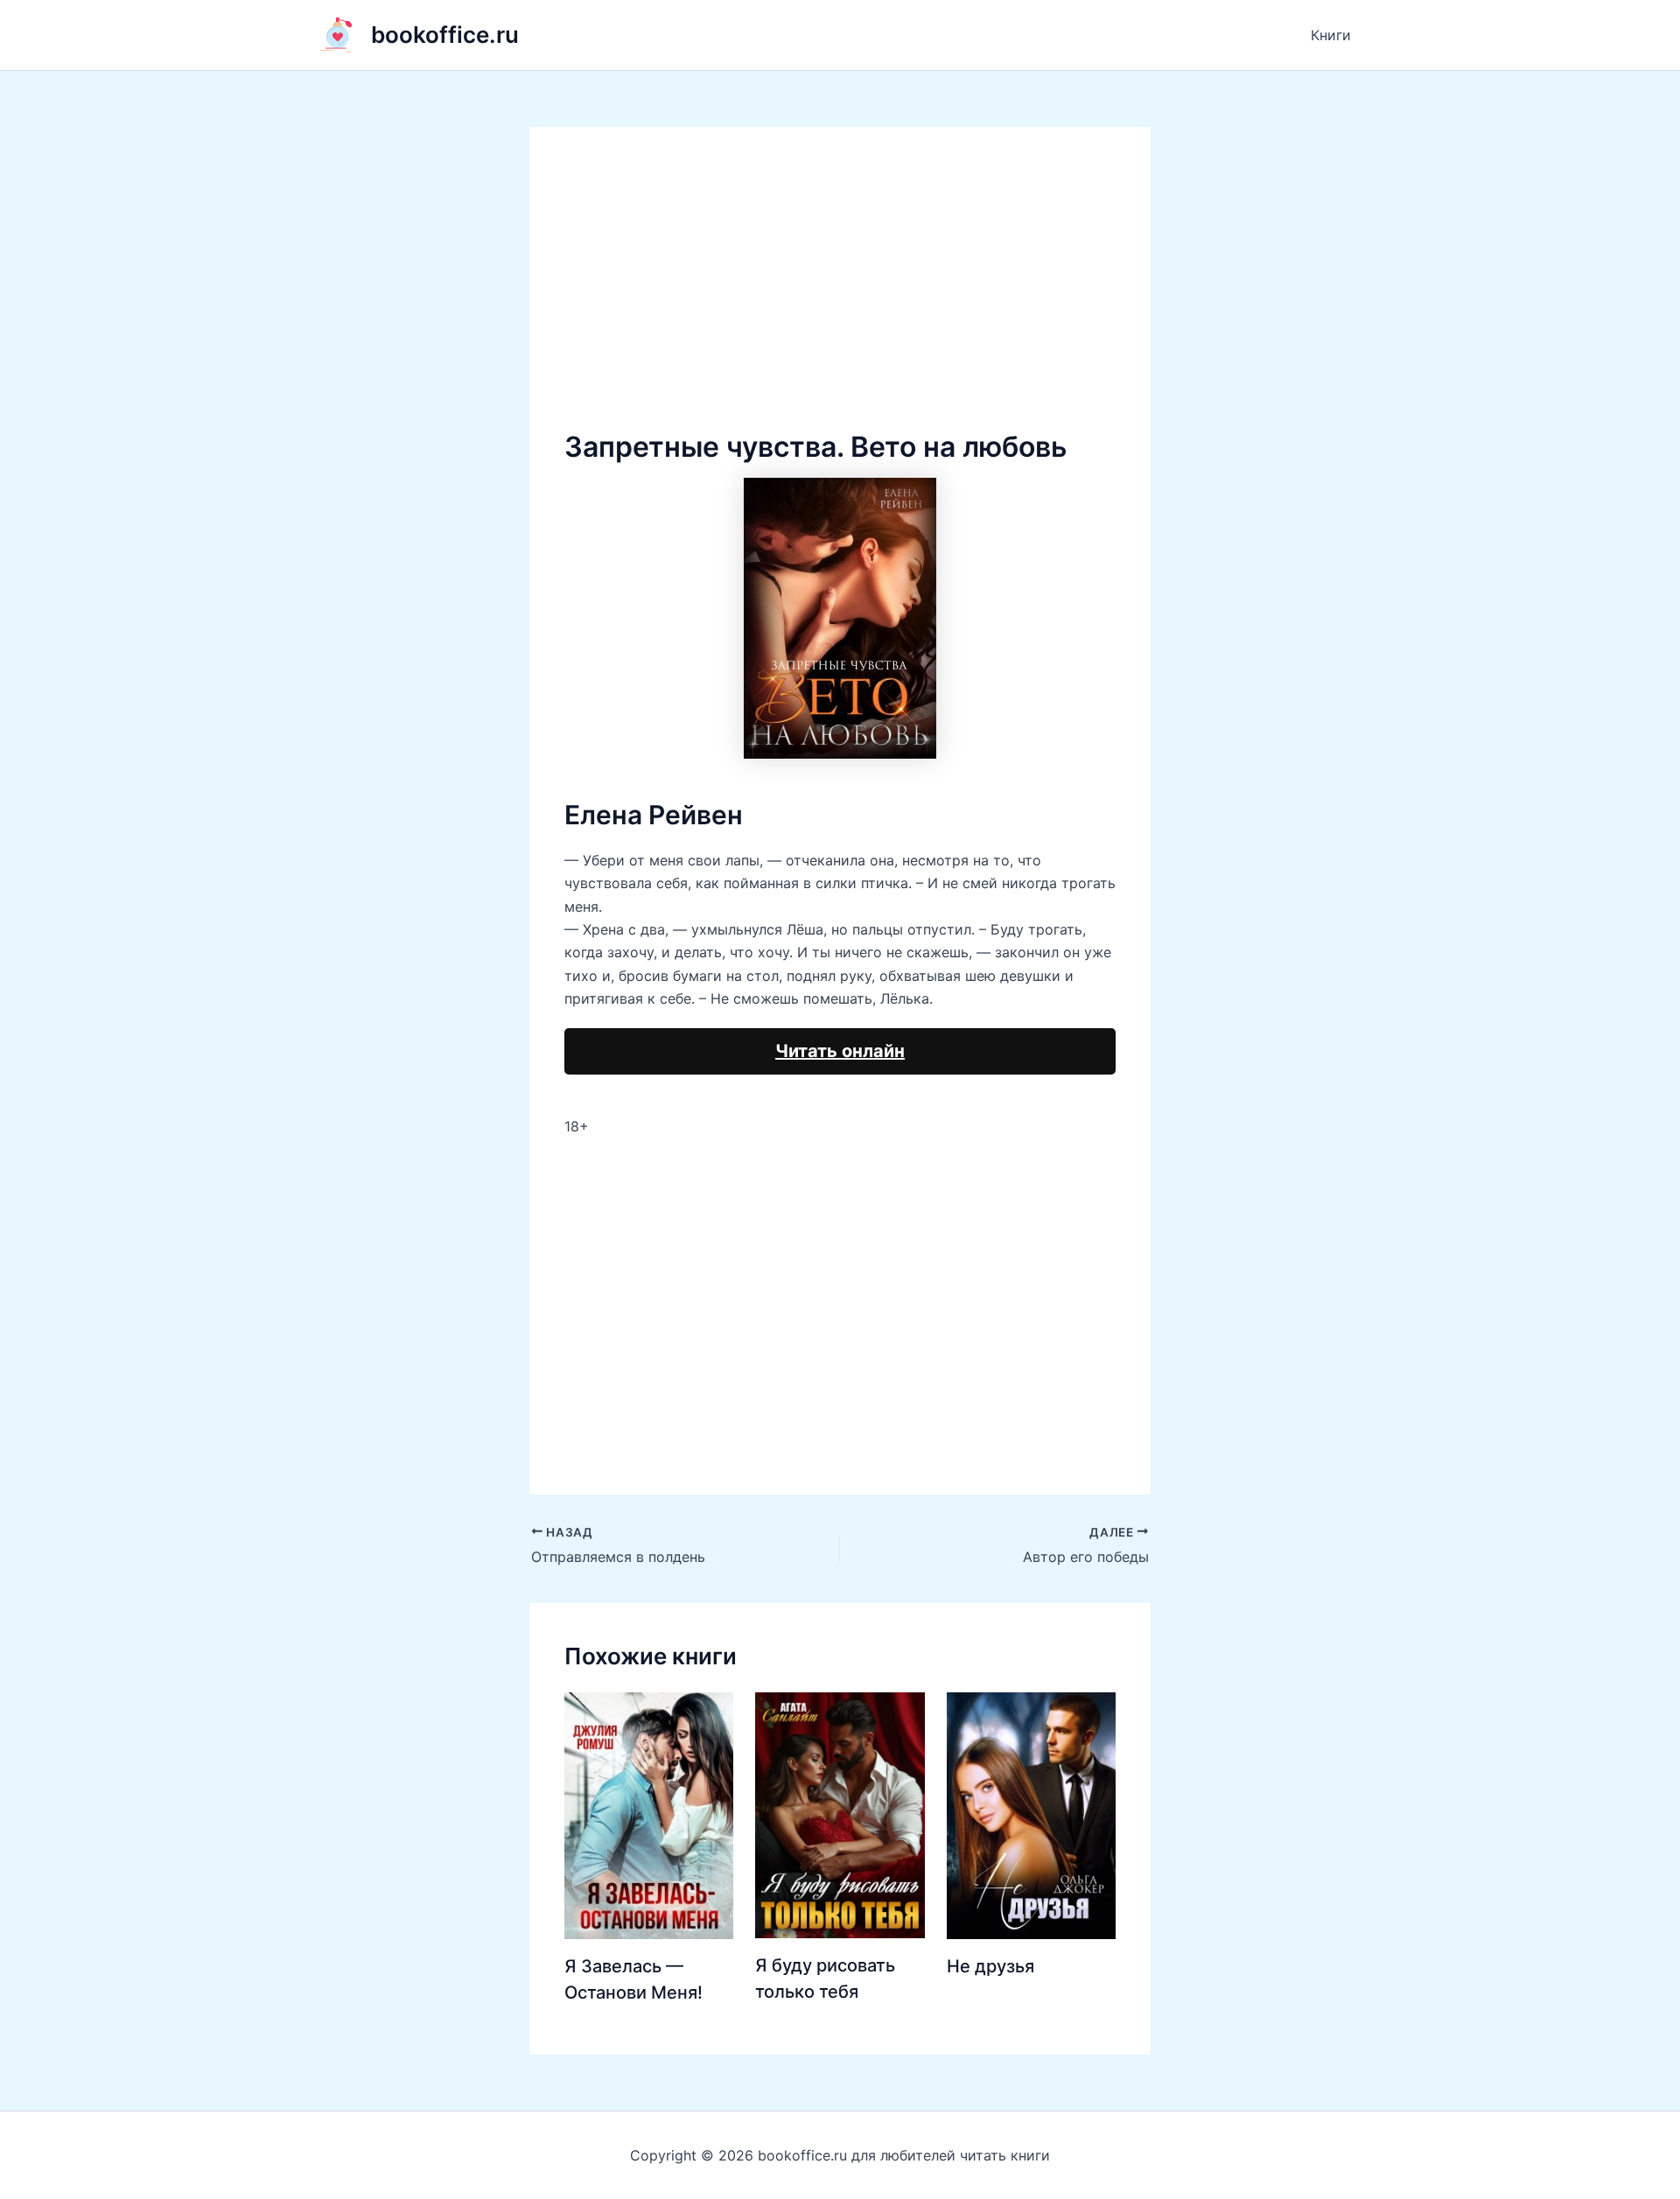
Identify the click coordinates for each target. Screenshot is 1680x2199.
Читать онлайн (840, 1051)
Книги (1331, 35)
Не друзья (990, 1966)
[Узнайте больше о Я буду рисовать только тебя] (840, 1814)
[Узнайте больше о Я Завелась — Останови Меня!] (649, 1814)
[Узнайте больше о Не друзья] (1031, 1814)
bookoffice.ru (445, 35)
